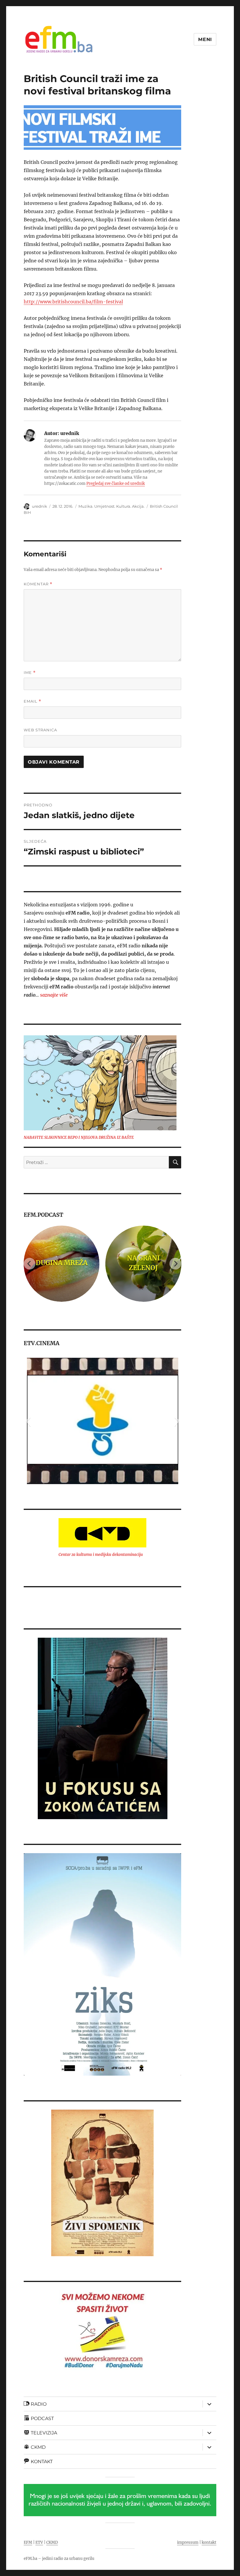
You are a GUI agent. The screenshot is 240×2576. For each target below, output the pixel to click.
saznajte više (54, 995)
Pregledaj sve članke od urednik (116, 484)
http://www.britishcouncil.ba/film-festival (73, 302)
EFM (28, 2542)
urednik (40, 506)
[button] (28, 1421)
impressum (188, 2542)
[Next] (175, 1264)
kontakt (209, 2542)
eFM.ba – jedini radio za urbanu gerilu (59, 2559)
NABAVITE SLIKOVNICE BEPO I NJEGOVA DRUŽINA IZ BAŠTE (79, 1137)
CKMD (52, 2542)
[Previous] (30, 1264)
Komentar (38, 584)
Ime (30, 673)
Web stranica (40, 730)
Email (32, 701)
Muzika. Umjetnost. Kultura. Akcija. (112, 506)
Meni (205, 39)
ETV (39, 2542)
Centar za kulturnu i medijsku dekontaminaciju (101, 1555)
